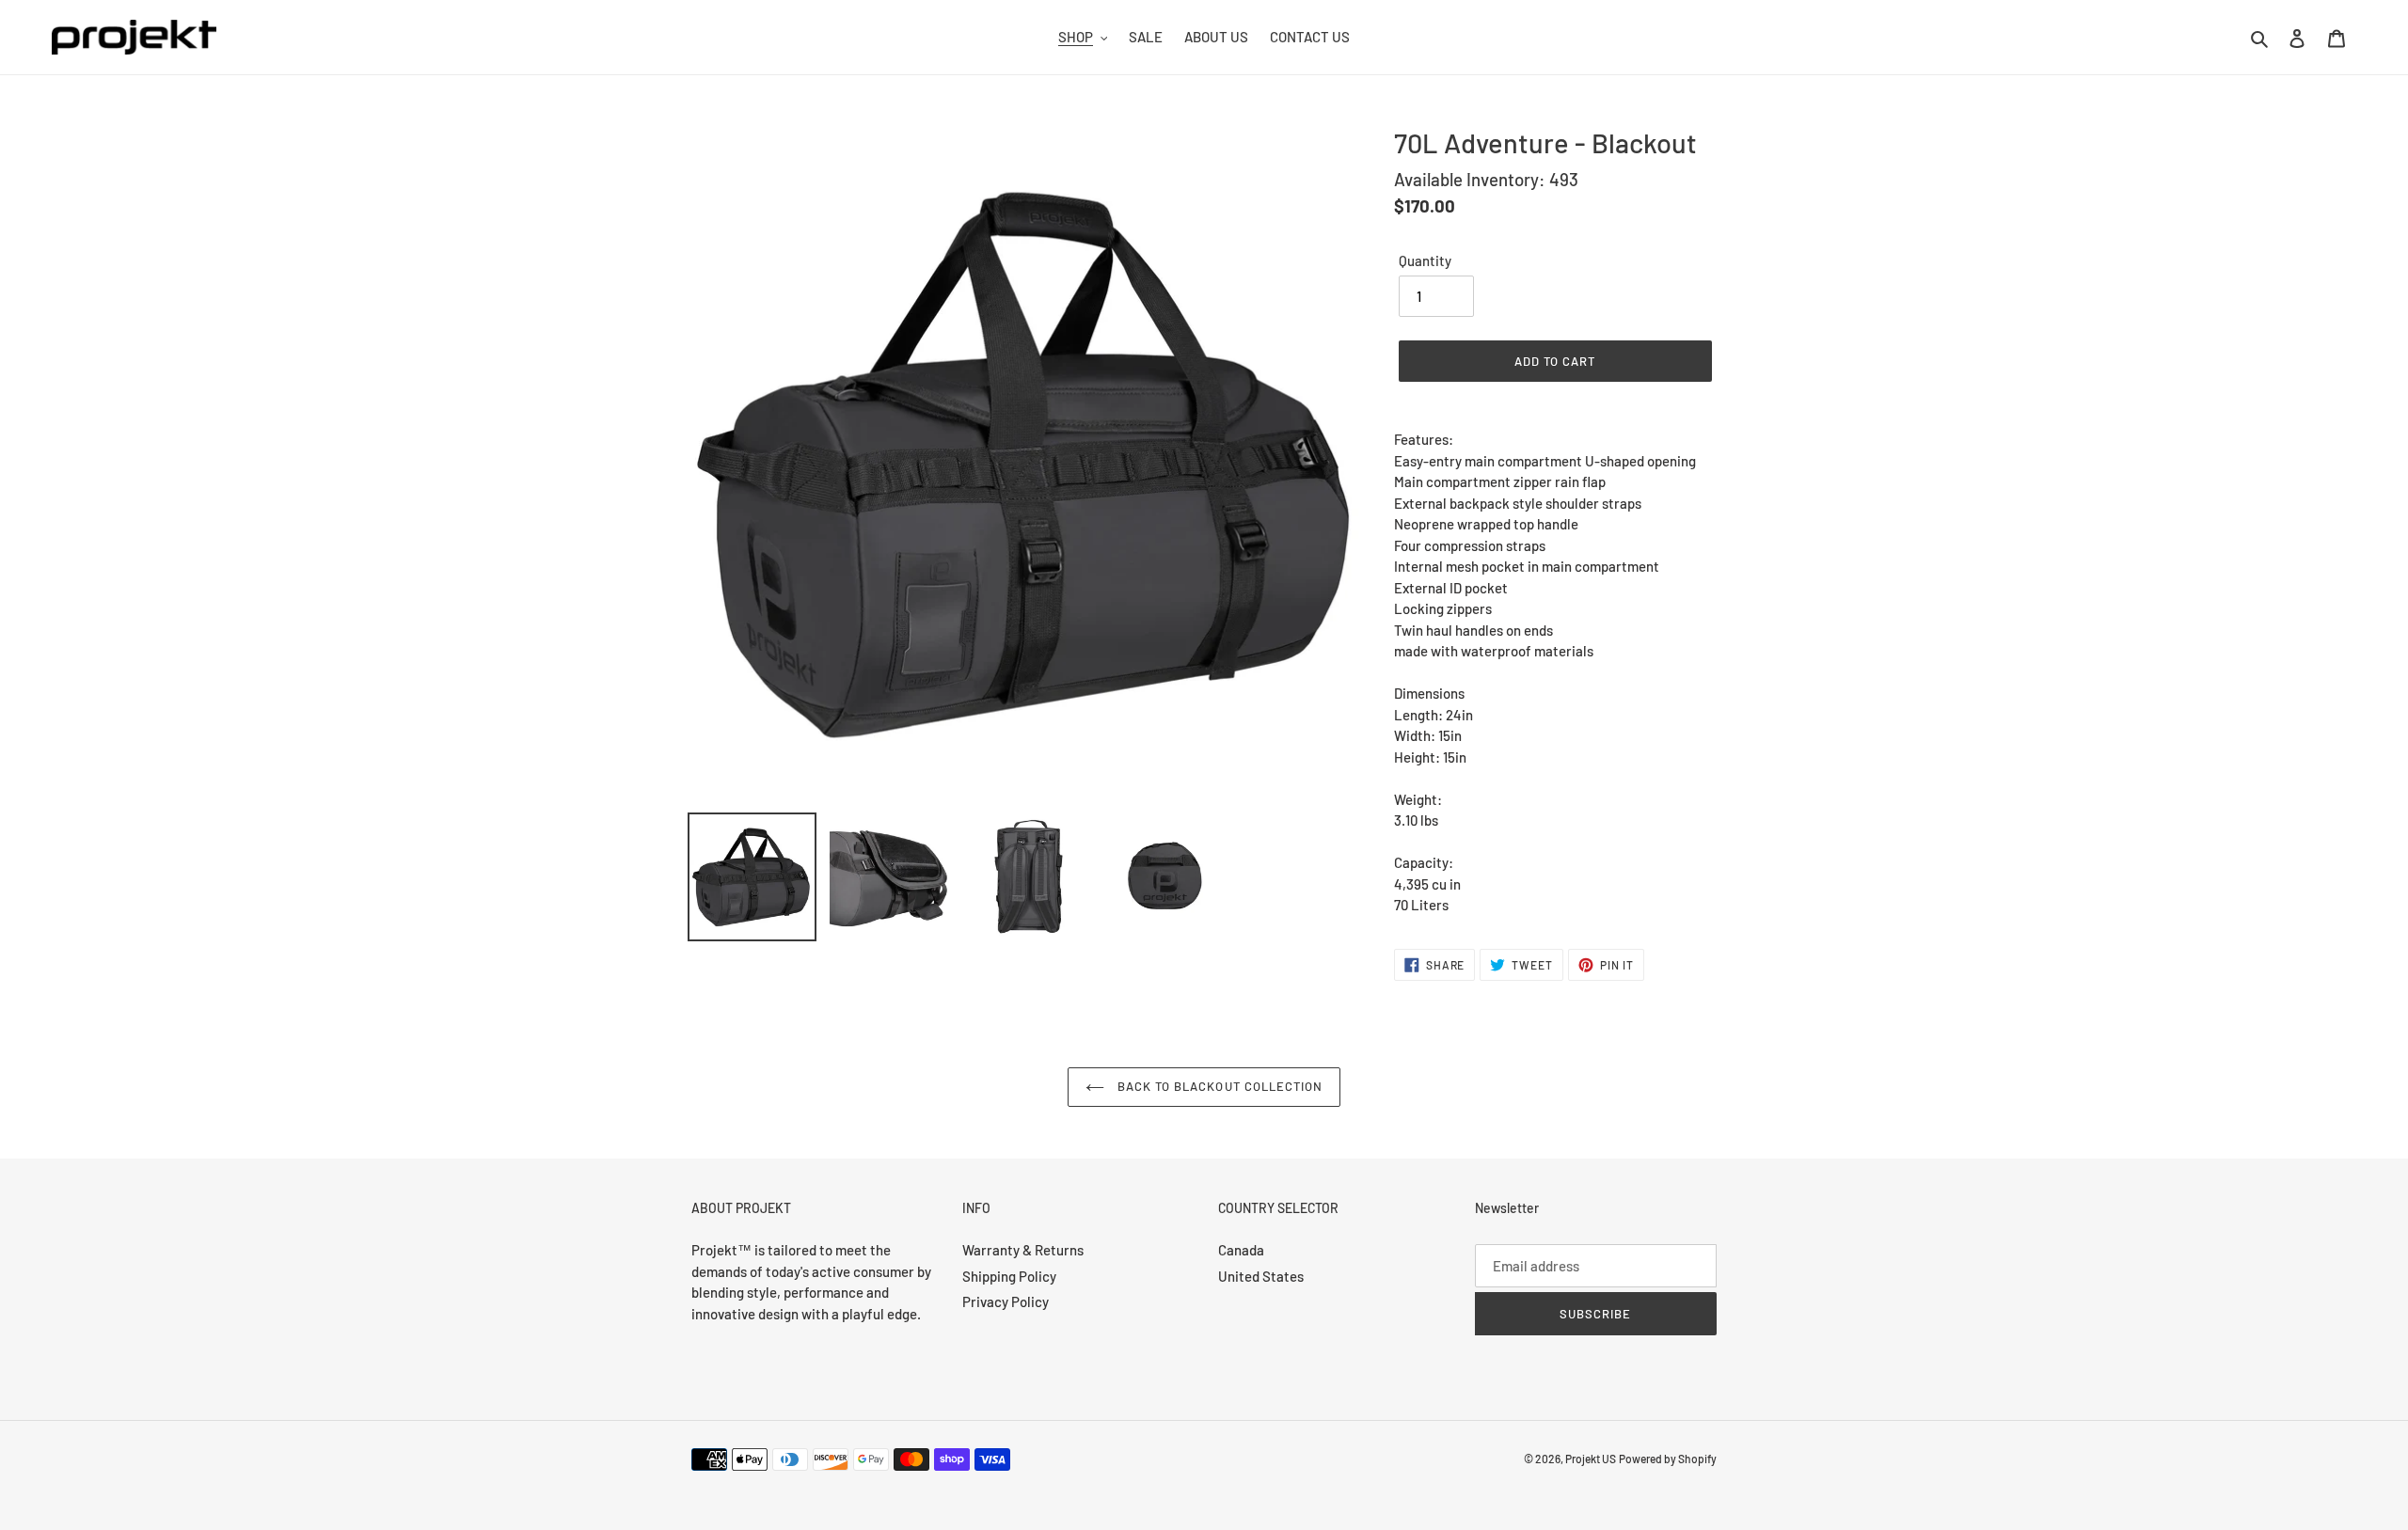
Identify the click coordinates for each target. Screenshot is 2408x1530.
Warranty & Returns (1023, 1250)
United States (1261, 1276)
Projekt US (1591, 1459)
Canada (1241, 1250)
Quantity (1425, 260)
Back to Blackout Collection (1218, 1086)
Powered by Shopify (1668, 1459)
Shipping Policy (1009, 1276)
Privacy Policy (1006, 1301)
